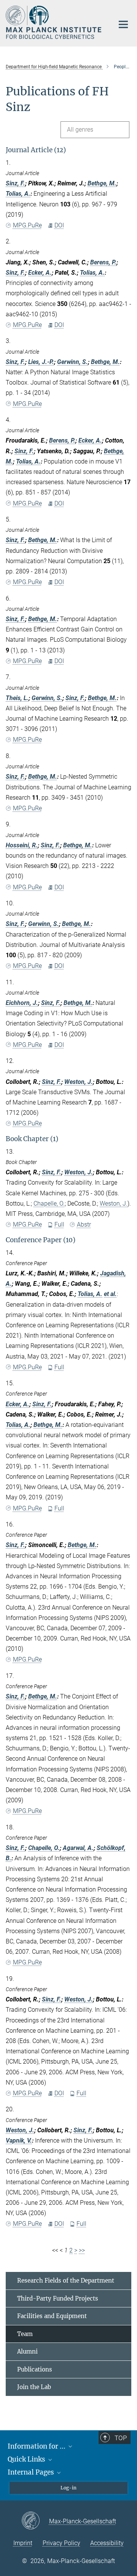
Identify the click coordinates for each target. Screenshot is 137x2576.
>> (82, 2250)
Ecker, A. (40, 273)
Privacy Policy (61, 2543)
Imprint (23, 2543)
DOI (59, 225)
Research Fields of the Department (66, 2281)
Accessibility (107, 2543)
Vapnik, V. (19, 2140)
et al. (110, 1294)
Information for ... (37, 2446)
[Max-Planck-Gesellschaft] (35, 2521)
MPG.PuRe (27, 225)
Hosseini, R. (22, 845)
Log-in (68, 2488)
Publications (35, 2369)
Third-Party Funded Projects (58, 2298)
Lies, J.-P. (41, 362)
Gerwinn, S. (72, 362)
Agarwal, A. (78, 1848)
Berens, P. (103, 262)
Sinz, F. (15, 183)
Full (59, 1224)
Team (25, 2334)
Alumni (27, 2351)
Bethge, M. (102, 183)
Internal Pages (32, 2472)
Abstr (84, 1224)
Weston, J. (79, 1082)
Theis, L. (17, 698)
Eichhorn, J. (22, 1003)
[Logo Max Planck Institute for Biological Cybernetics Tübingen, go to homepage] (54, 22)
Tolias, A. (18, 194)
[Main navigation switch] (123, 24)
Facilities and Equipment (52, 2316)
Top (121, 2438)
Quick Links (27, 2459)
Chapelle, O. (49, 1203)
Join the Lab (34, 2387)
